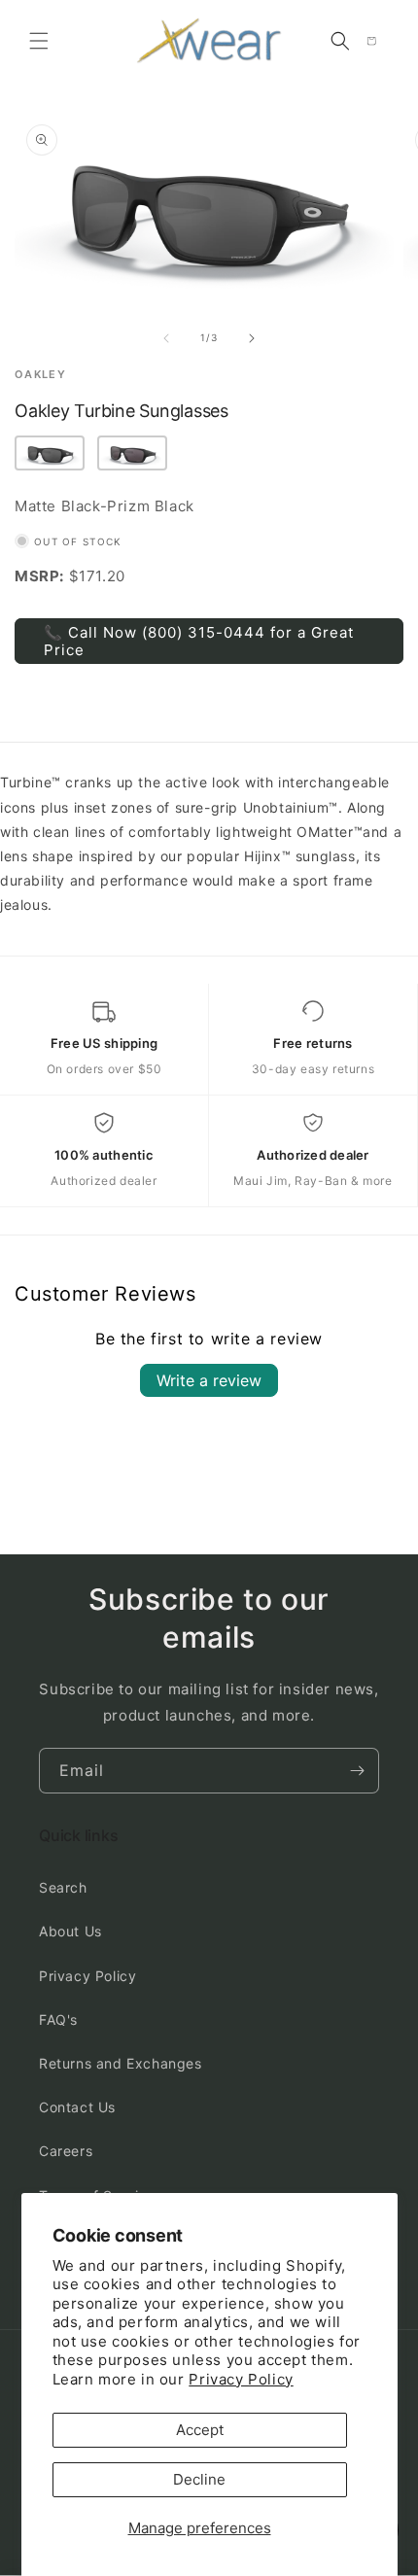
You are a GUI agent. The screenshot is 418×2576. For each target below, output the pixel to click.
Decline (199, 2479)
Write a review (209, 1380)
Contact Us (77, 2107)
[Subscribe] (357, 1771)
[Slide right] (252, 338)
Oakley (40, 375)
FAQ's (58, 2019)
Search (63, 1887)
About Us (70, 1931)
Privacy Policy (241, 2379)
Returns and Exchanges (121, 2063)
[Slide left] (166, 338)
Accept (200, 2430)
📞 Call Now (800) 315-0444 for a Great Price (199, 641)
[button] (39, 41)
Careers (66, 2151)
